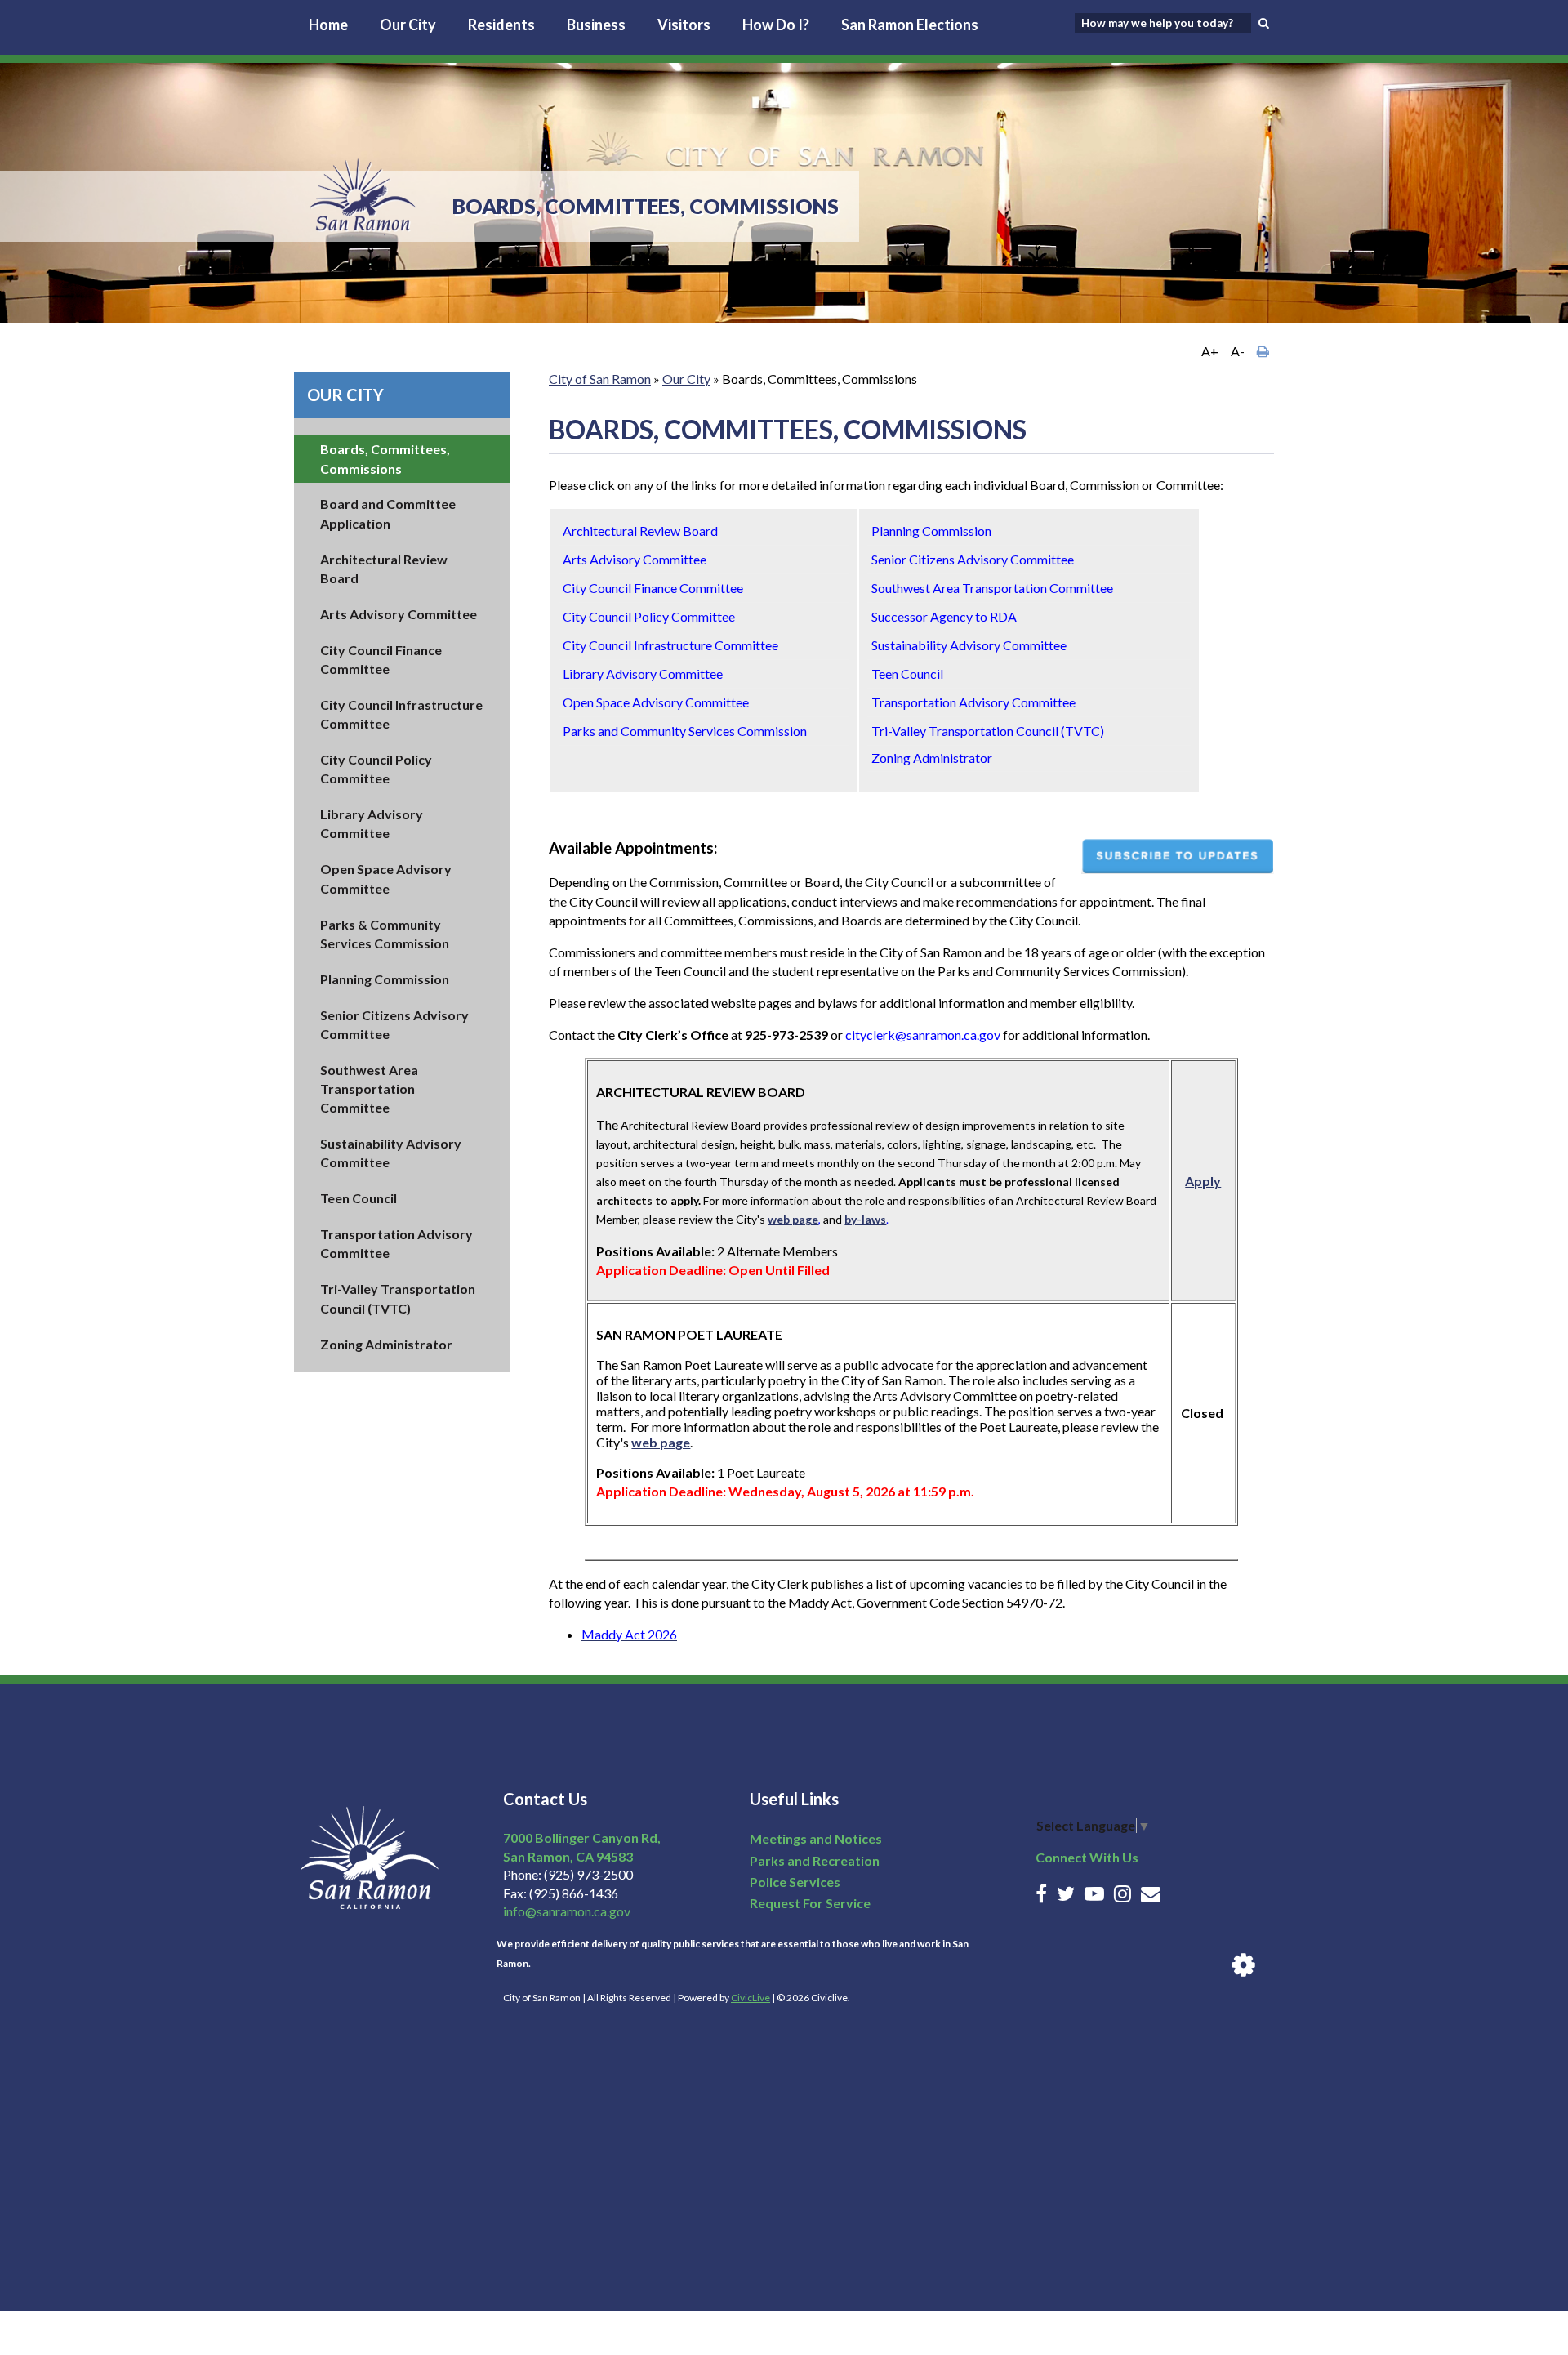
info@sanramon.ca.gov (567, 1911)
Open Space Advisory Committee (656, 702)
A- (1238, 351)
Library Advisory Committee (643, 673)
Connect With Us (1087, 1857)
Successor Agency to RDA (944, 616)
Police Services (795, 1882)
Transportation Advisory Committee (973, 702)
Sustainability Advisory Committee (969, 645)
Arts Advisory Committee (399, 614)
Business (596, 25)
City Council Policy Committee (649, 616)
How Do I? (776, 25)
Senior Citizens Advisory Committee (973, 559)
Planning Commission (385, 979)
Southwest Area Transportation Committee (369, 1088)
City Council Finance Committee (653, 588)
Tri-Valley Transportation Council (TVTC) (988, 731)
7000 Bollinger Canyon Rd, (582, 1838)
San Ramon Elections (910, 25)
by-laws (865, 1219)
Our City (408, 25)
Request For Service (810, 1903)
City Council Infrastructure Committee (670, 645)
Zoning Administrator (386, 1344)
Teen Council (359, 1198)
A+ (1210, 351)
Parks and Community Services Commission (685, 731)
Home (328, 25)
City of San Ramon (600, 379)
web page (793, 1219)
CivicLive (751, 1998)
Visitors (684, 25)
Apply (1203, 1181)
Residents (501, 25)
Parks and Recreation (815, 1860)
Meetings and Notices (816, 1838)
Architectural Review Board (640, 531)
